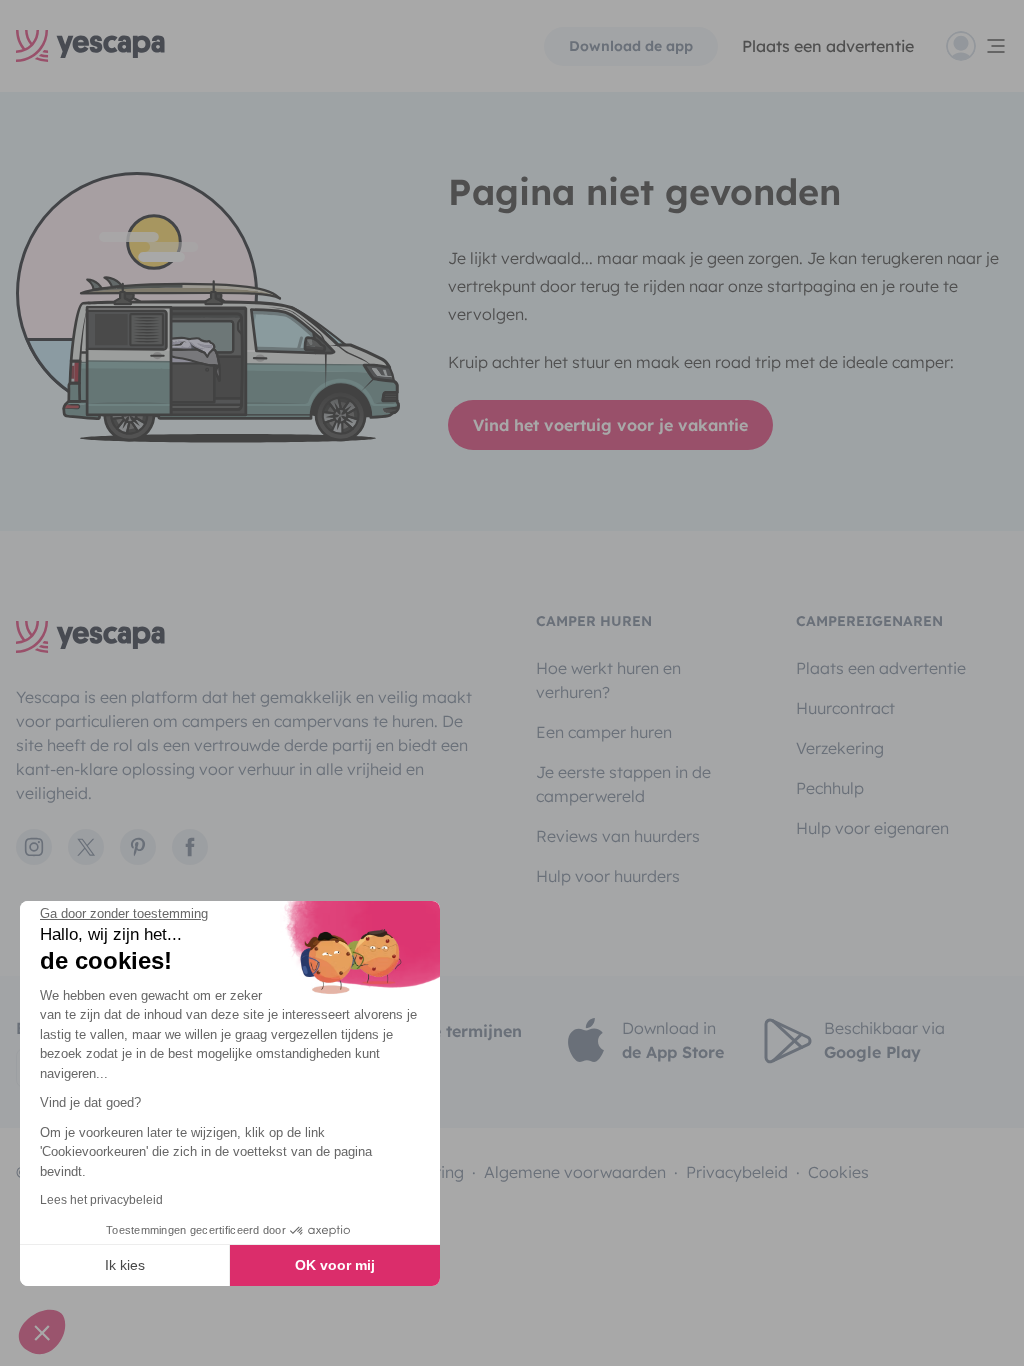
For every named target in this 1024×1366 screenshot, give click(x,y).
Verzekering (840, 748)
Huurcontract (845, 708)
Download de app (631, 46)
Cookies (838, 1172)
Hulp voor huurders (608, 876)
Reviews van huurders (618, 836)
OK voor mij (335, 1265)
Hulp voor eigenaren (872, 828)
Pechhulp (830, 788)
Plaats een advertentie (881, 668)
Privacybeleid (737, 1172)
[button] (42, 1332)
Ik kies (125, 1265)
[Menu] (977, 46)
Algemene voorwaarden (575, 1172)
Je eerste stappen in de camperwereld (623, 784)
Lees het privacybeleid (101, 1200)
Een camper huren (604, 732)
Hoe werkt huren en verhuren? (608, 680)
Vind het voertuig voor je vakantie (610, 425)
